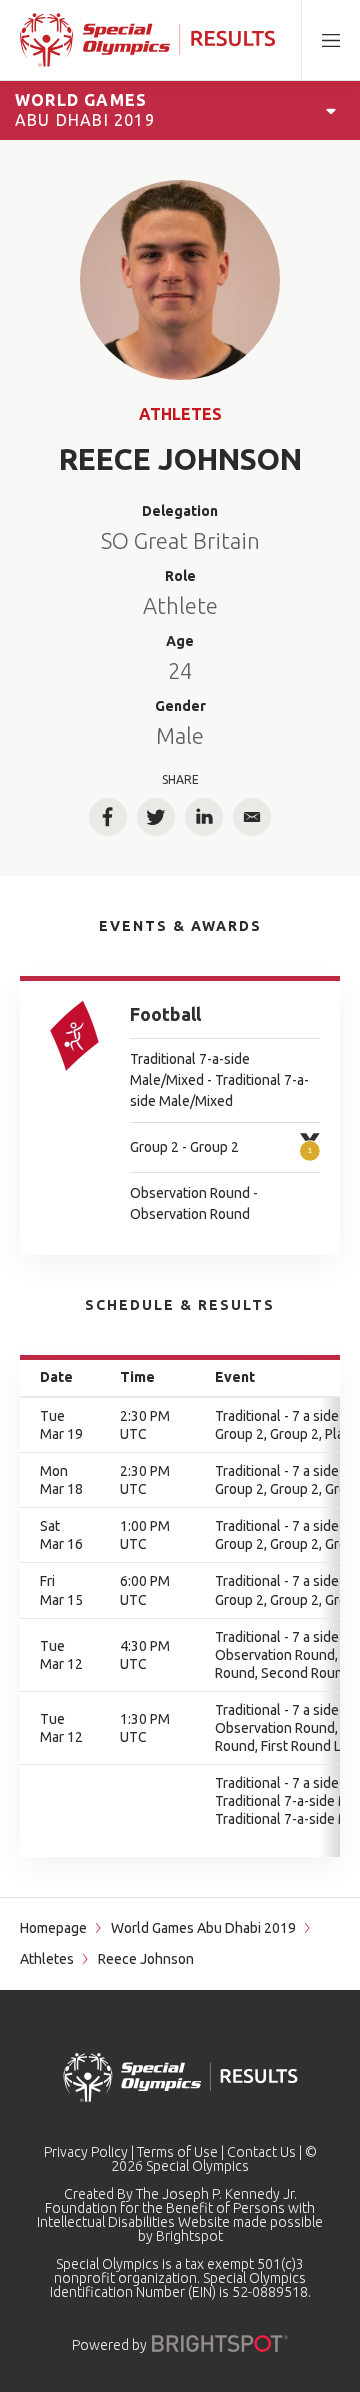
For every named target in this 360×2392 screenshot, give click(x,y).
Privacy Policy (86, 2152)
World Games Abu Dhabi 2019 (203, 1928)
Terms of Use (177, 2152)
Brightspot (189, 2236)
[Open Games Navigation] (331, 110)
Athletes (180, 414)
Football (165, 1014)
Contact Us (261, 2152)
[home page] (147, 40)
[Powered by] (220, 2343)
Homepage (53, 1928)
